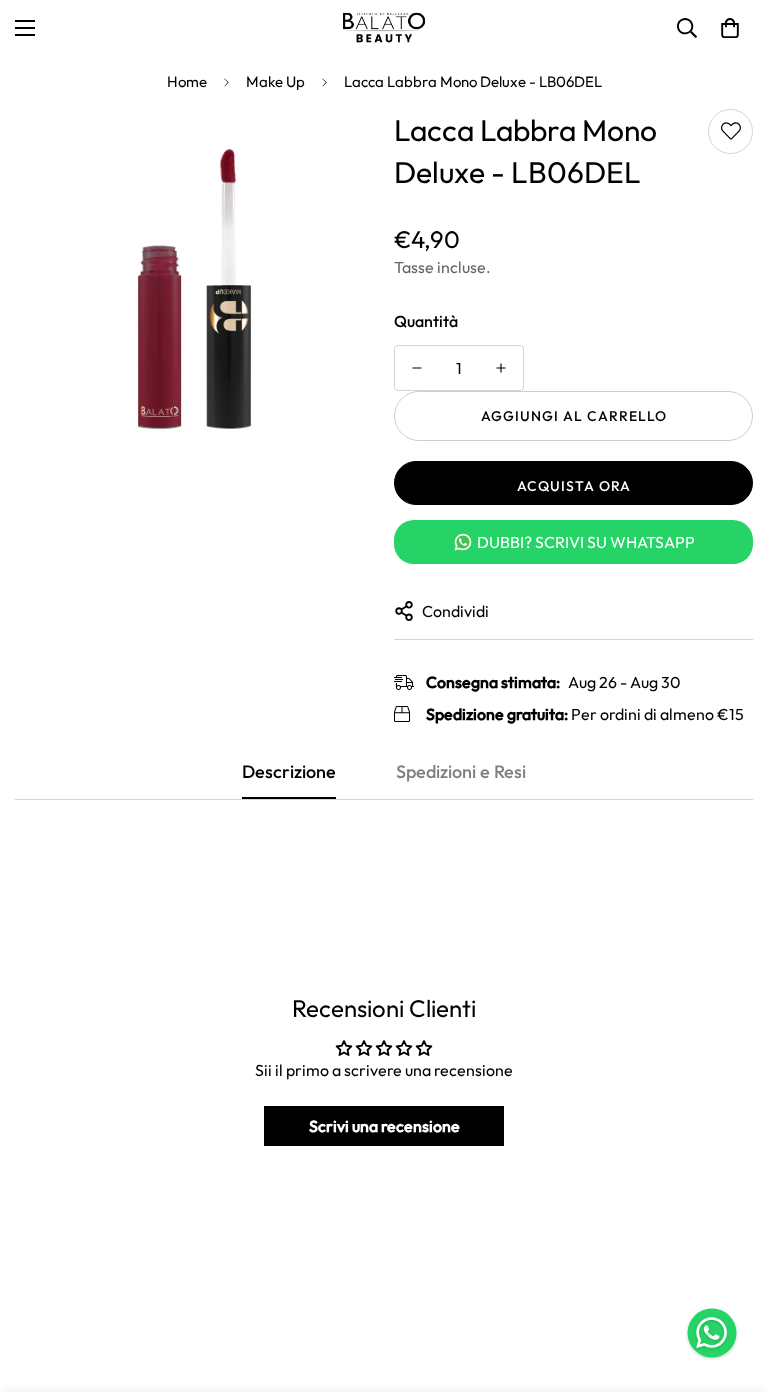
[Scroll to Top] (729, 1283)
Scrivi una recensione (384, 1126)
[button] (730, 28)
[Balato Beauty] (384, 28)
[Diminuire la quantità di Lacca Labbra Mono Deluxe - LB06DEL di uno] (417, 368)
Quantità (426, 321)
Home (187, 81)
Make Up (275, 81)
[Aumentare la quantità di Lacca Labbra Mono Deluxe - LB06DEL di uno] (501, 368)
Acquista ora (574, 486)
